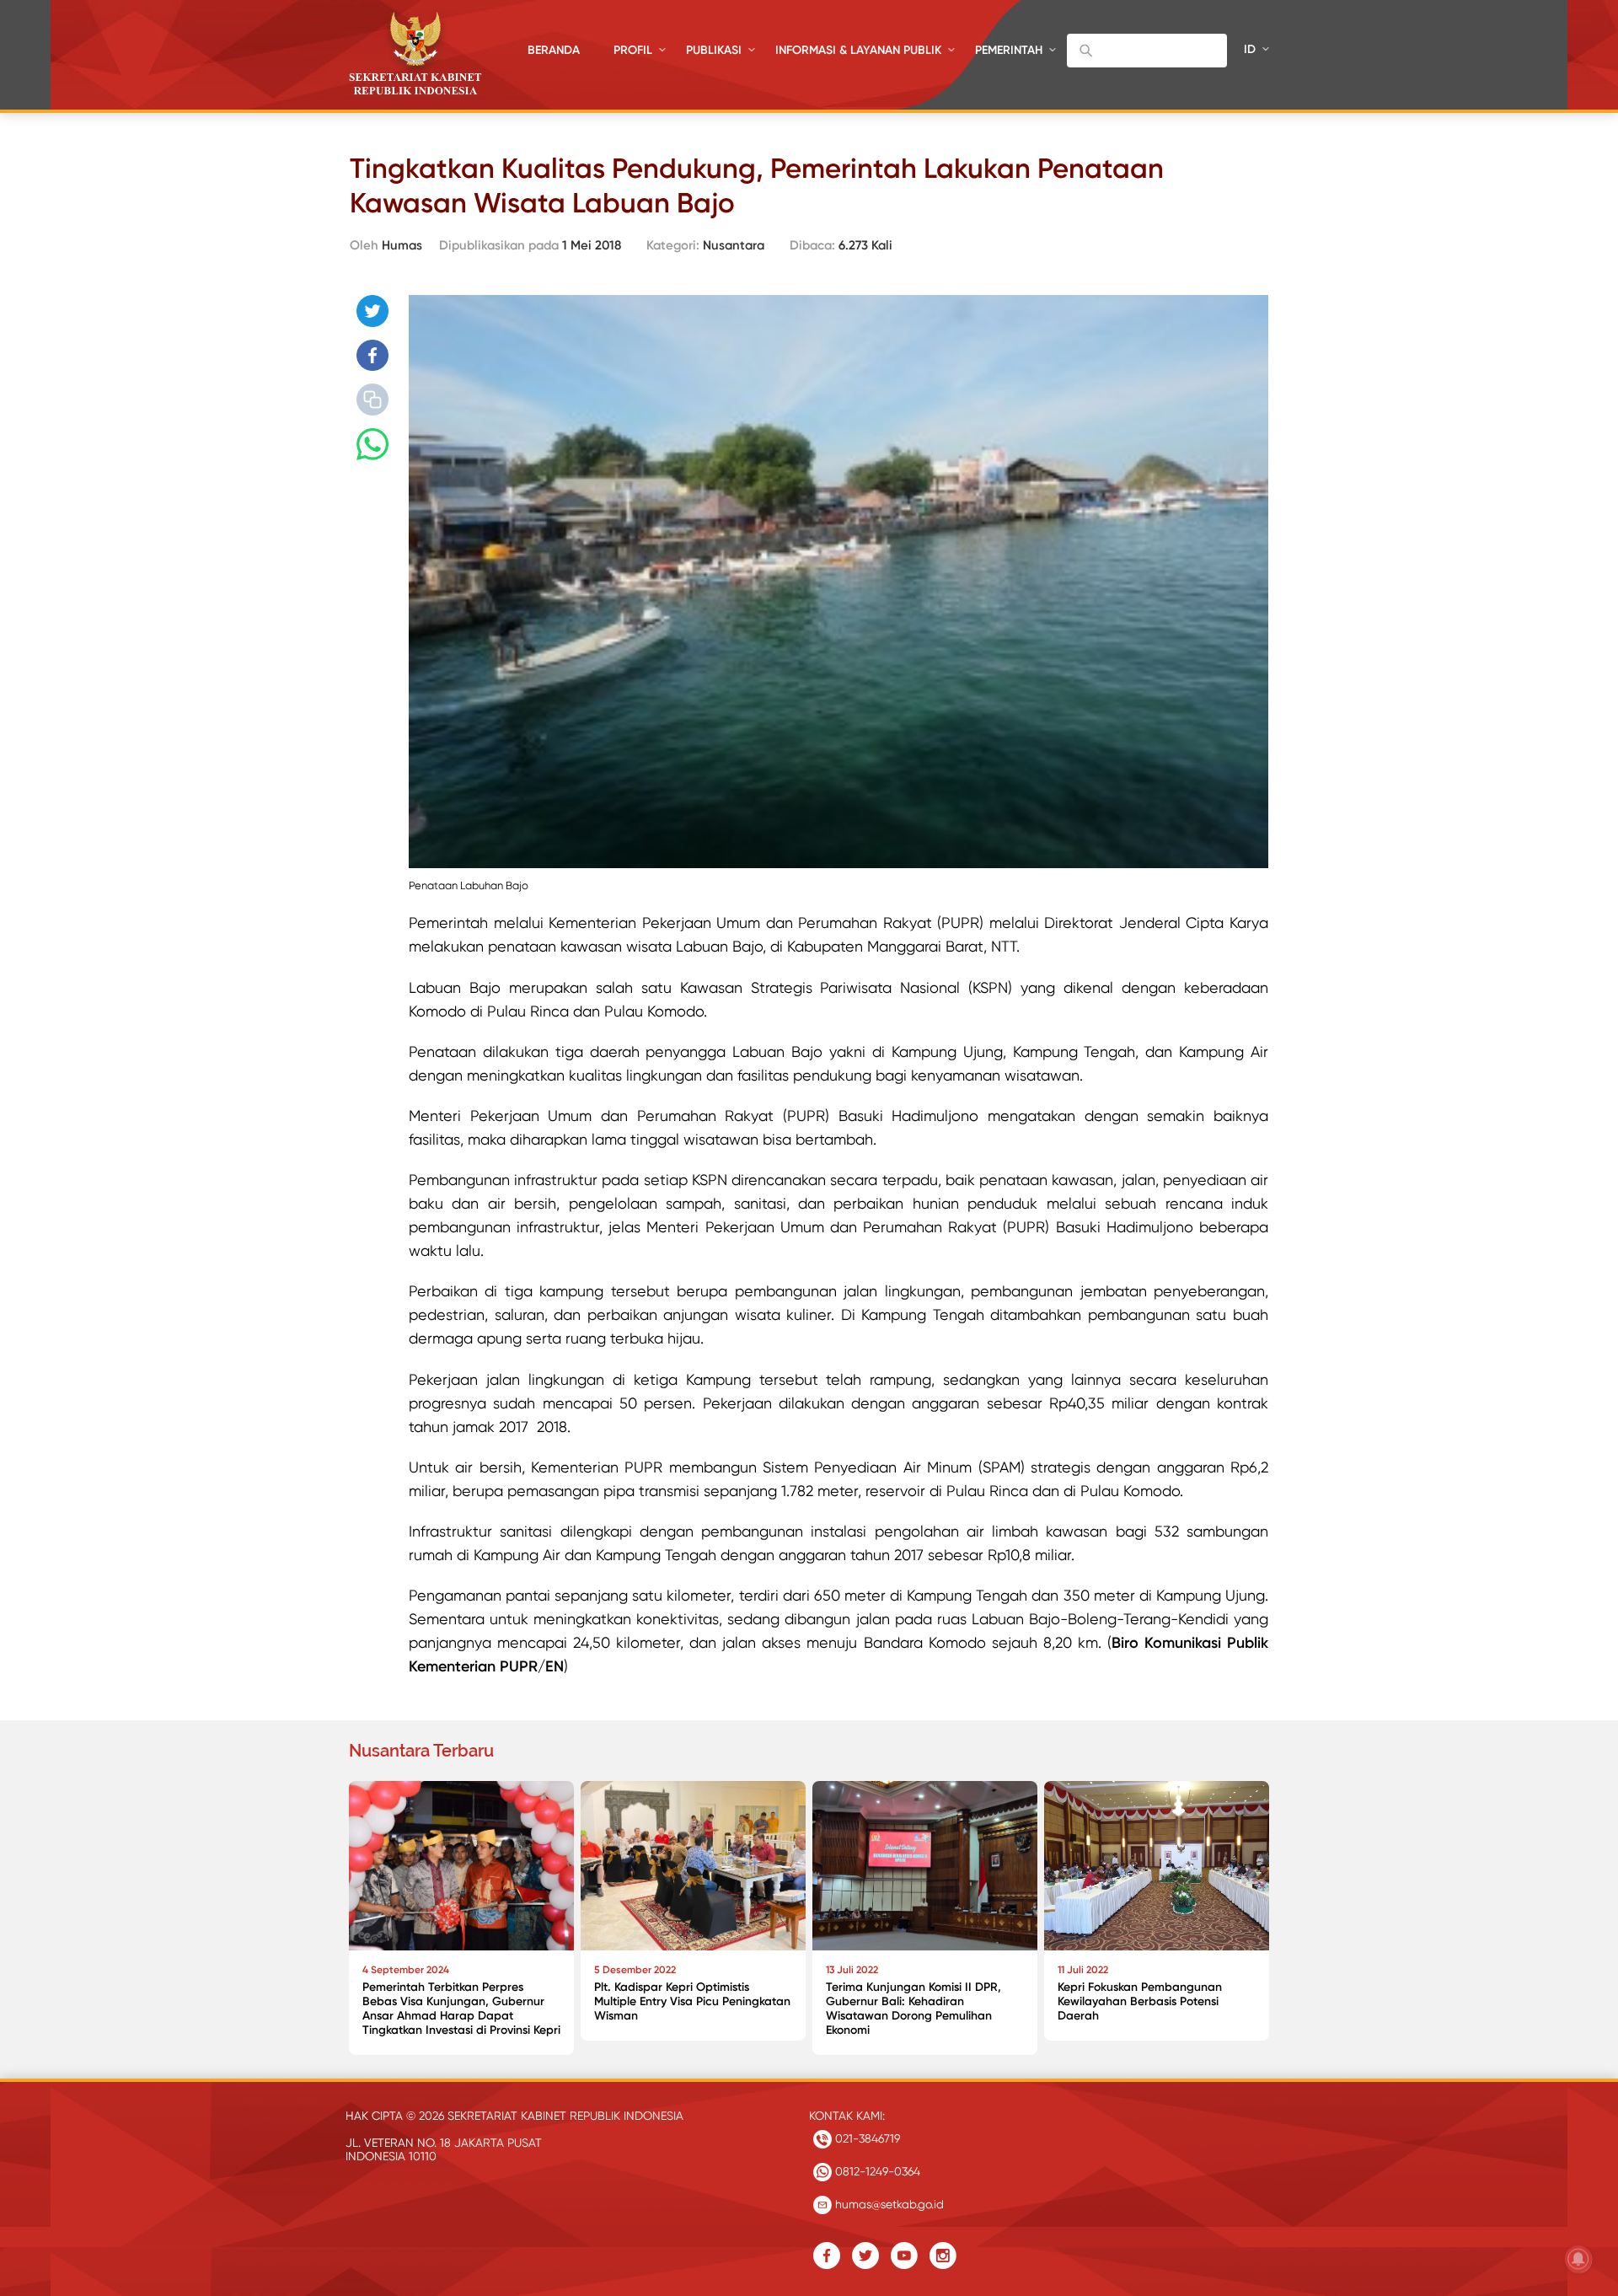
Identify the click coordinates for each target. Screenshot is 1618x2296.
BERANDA (554, 50)
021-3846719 (866, 2138)
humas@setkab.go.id (888, 2204)
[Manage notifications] (1578, 2259)
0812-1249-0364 (876, 2171)
